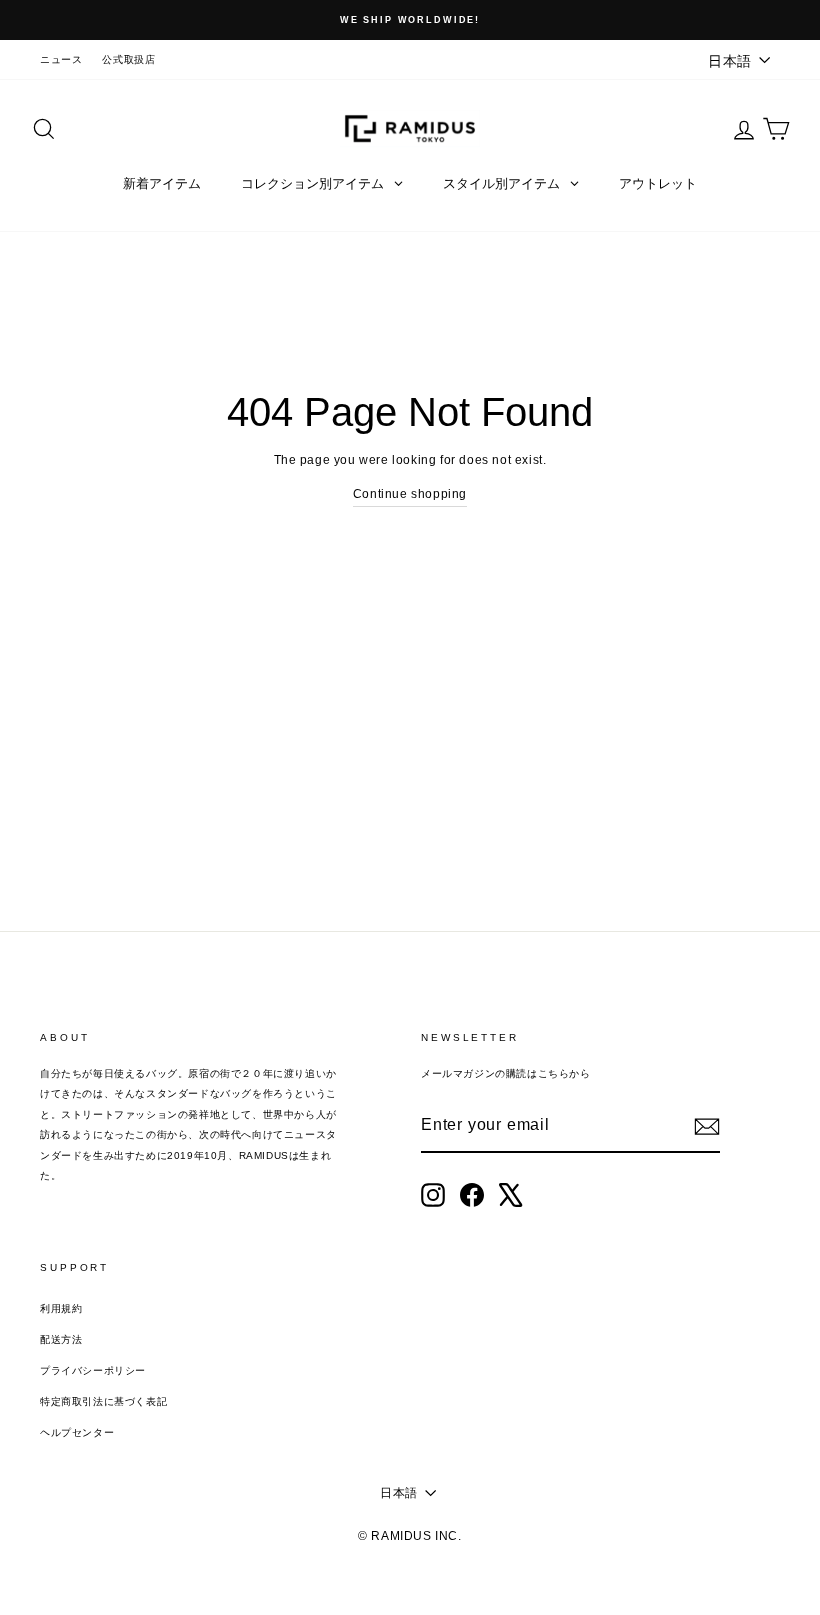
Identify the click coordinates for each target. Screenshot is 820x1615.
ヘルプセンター (77, 1432)
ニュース (61, 59)
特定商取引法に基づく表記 (103, 1401)
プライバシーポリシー (93, 1370)
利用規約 (61, 1308)
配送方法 (61, 1339)
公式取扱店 (128, 59)
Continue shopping (410, 494)
